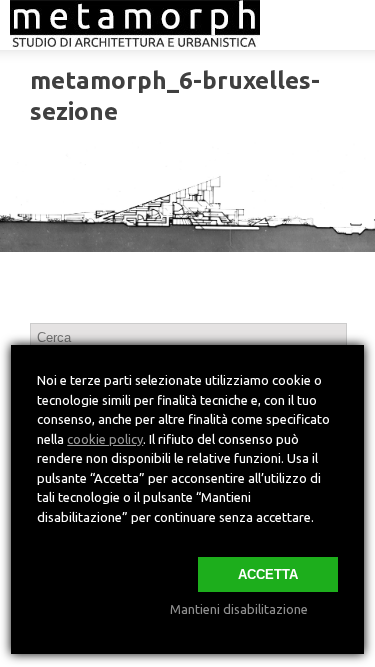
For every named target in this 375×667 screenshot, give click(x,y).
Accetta (268, 574)
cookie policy (105, 439)
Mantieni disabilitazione (239, 609)
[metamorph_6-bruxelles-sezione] (187, 197)
